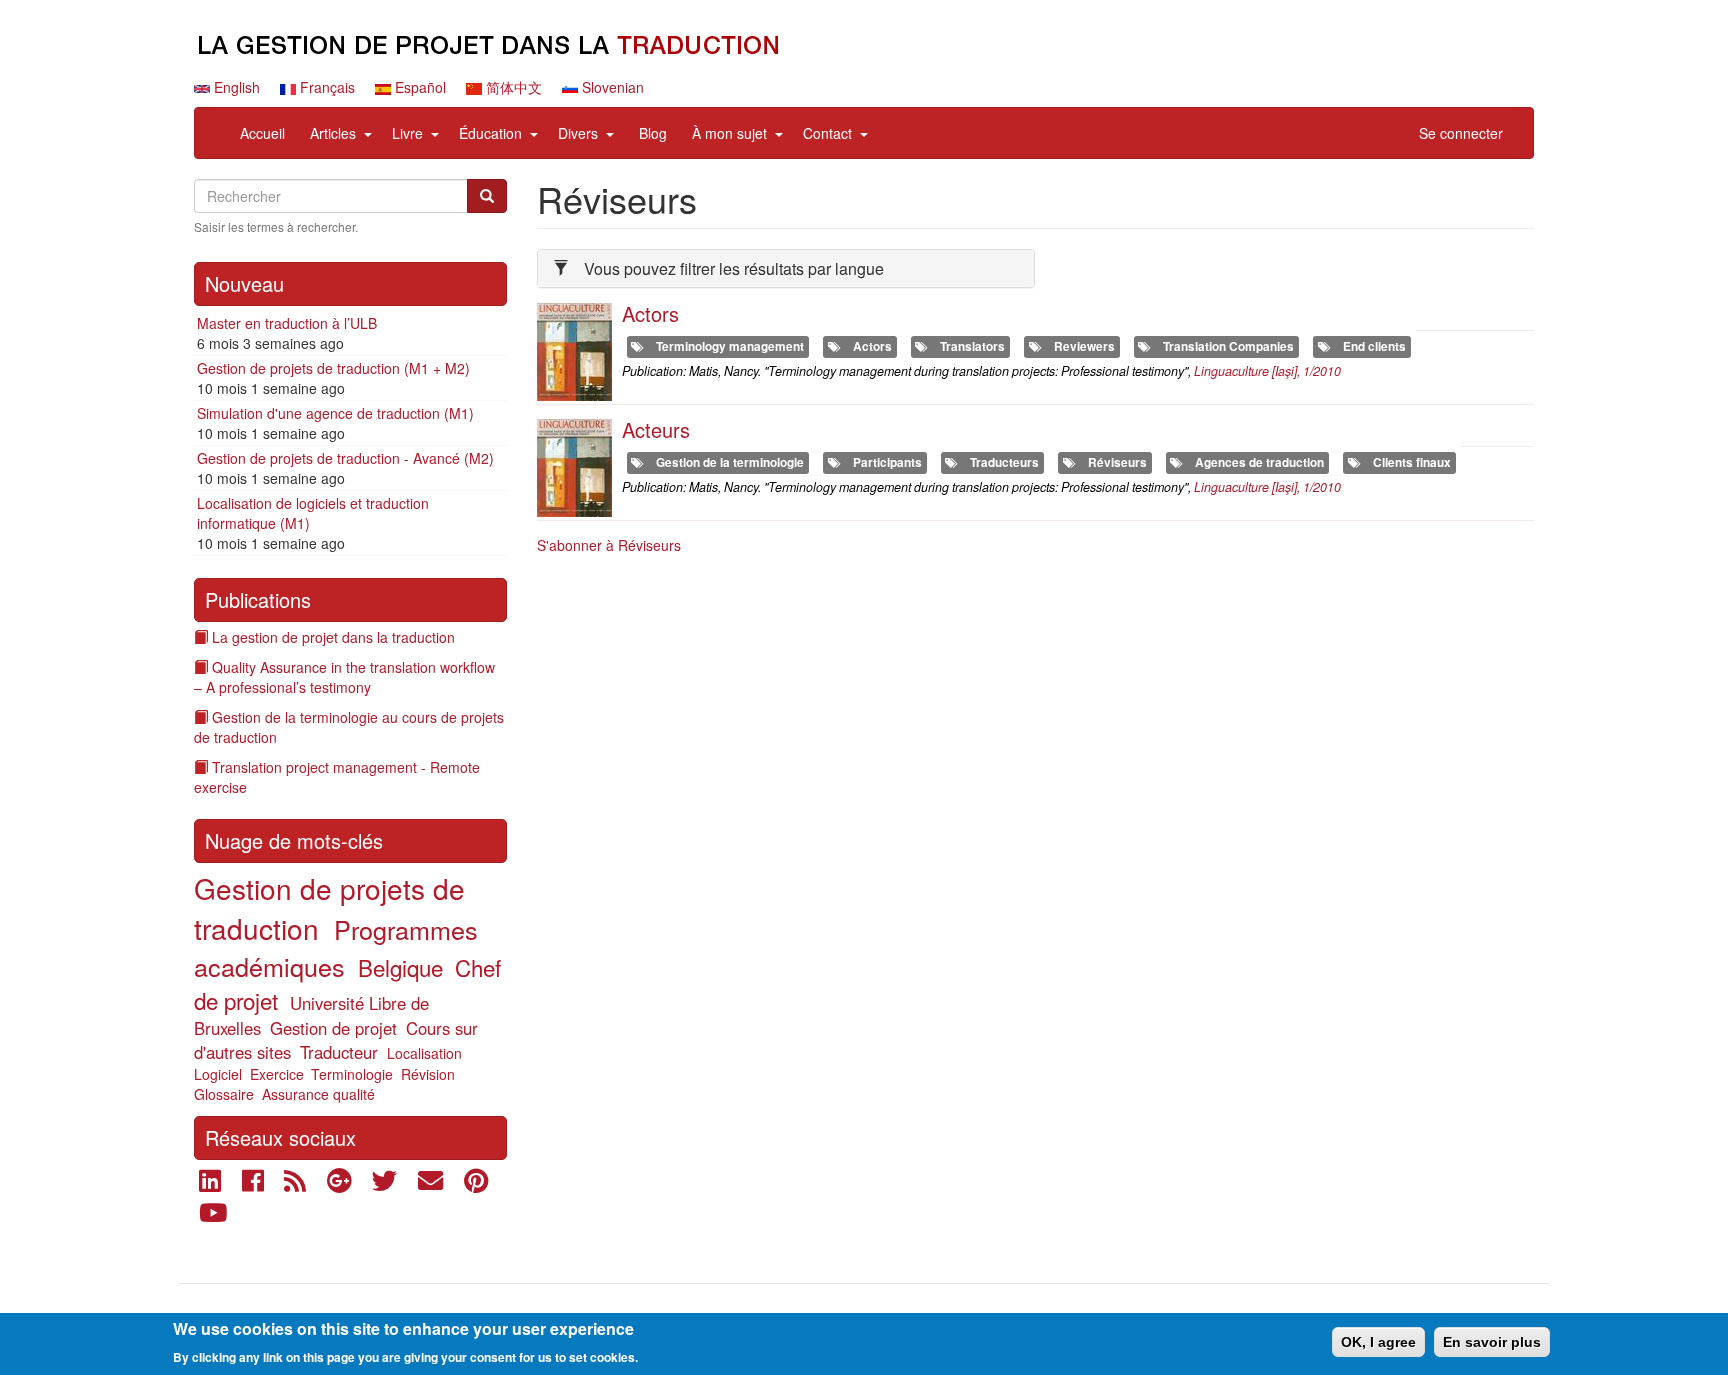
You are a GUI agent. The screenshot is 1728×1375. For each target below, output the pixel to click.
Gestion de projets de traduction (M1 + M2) (333, 368)
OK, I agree (1378, 1342)
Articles (333, 133)
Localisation (424, 1053)
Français (325, 87)
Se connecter (1461, 133)
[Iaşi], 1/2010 (1267, 371)
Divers (578, 133)
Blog (653, 133)
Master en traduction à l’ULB (287, 323)
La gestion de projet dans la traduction (333, 637)
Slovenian (611, 87)
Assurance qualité (318, 1094)
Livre (407, 133)
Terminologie (352, 1074)
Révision (428, 1074)
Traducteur (339, 1052)
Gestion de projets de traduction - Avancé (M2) (345, 458)
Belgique (400, 967)
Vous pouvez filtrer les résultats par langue (734, 268)
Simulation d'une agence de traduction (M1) (335, 413)
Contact (827, 133)
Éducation (490, 133)
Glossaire (224, 1094)
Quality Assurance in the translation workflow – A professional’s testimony (344, 677)
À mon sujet (729, 133)
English (235, 87)
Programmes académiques (336, 947)
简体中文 (512, 87)
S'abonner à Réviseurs (609, 545)
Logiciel (218, 1074)
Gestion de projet (333, 1028)
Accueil (262, 133)
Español (418, 87)
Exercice (277, 1074)
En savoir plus (1492, 1342)
